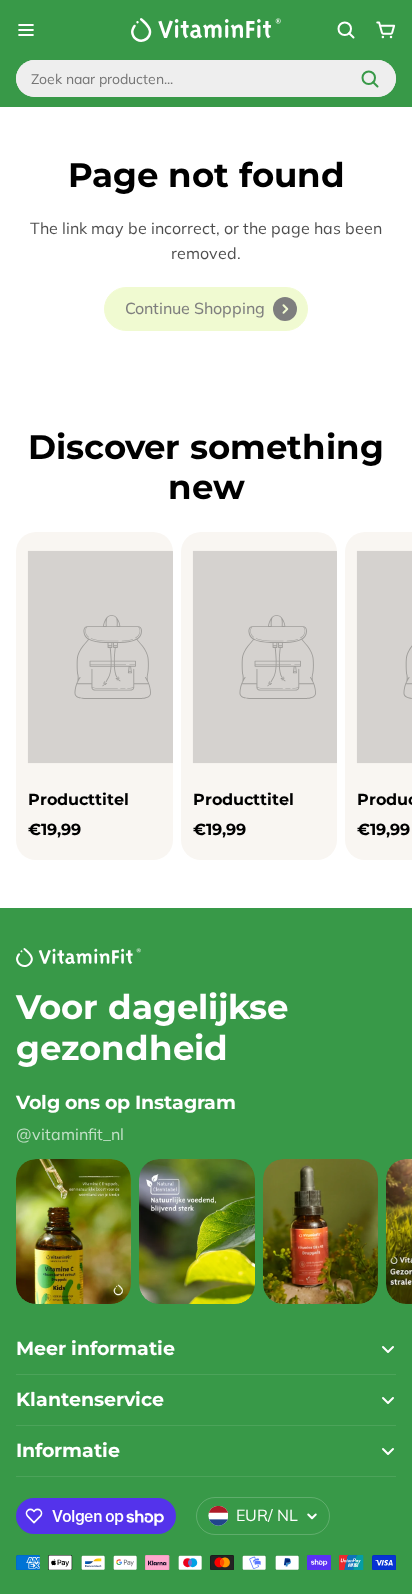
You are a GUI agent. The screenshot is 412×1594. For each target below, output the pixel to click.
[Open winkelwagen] (386, 30)
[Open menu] (26, 30)
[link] (206, 309)
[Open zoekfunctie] (346, 30)
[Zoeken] (370, 79)
